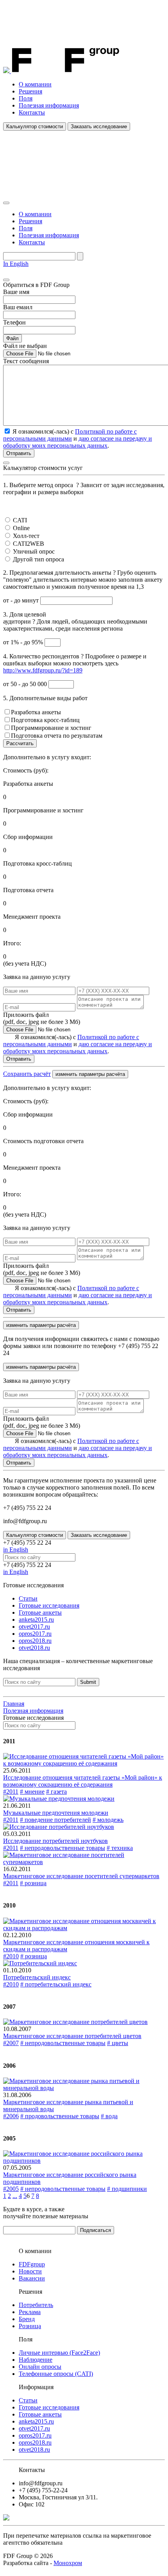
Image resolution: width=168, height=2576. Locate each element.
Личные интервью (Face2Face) (59, 2353)
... (15, 2196)
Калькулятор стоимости (35, 126)
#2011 (11, 1792)
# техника (120, 1848)
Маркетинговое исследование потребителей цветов (72, 2036)
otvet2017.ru (34, 1627)
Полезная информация (49, 105)
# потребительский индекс (56, 1984)
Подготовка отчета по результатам (57, 736)
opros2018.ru (35, 1641)
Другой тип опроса (38, 559)
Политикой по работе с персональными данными (70, 435)
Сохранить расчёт (27, 1074)
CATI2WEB (29, 544)
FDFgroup (32, 2264)
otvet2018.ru (34, 1648)
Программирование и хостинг (51, 728)
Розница (30, 2326)
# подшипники (127, 2189)
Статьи (28, 1598)
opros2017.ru (35, 1634)
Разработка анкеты (36, 712)
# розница (33, 1883)
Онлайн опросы (40, 2367)
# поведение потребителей (55, 1820)
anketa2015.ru (36, 1620)
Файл (13, 338)
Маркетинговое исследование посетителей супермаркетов (81, 1876)
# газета (56, 1792)
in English (16, 1550)
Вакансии (32, 2278)
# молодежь (108, 1820)
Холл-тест (26, 536)
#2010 (11, 1956)
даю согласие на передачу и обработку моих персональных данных (78, 442)
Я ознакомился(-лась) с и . (78, 1044)
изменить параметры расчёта (90, 1074)
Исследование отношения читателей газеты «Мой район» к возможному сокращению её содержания (83, 1781)
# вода (109, 2116)
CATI (20, 520)
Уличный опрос (34, 551)
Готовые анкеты (40, 1612)
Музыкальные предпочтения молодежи (56, 1813)
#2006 (11, 2116)
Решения (30, 91)
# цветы (118, 2043)
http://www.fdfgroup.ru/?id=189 (43, 670)
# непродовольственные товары (63, 1848)
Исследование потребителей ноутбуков (55, 1841)
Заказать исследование (99, 126)
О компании (35, 84)
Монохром (68, 2563)
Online (21, 528)
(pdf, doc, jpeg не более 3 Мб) (42, 1018)
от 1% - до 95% (24, 642)
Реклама (30, 2312)
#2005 (11, 2189)
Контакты (32, 112)
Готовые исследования (49, 1605)
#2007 (11, 2043)
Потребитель (36, 2305)
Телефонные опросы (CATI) (56, 2374)
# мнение (32, 1792)
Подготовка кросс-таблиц (45, 720)
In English (16, 264)
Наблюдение (36, 2360)
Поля (26, 98)
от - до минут (22, 600)
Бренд (27, 2319)
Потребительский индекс (37, 1977)
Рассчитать (20, 743)
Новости (30, 2271)
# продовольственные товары (60, 2116)
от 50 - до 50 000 (26, 684)
